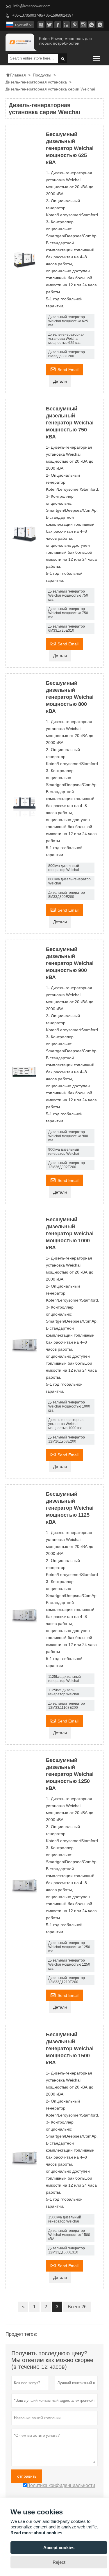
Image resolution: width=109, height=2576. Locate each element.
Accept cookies (59, 2548)
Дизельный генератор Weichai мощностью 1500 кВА (69, 2235)
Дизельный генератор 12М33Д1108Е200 (67, 1706)
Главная (16, 75)
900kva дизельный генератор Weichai (64, 1152)
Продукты (42, 75)
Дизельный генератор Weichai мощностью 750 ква (68, 595)
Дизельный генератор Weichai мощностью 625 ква (68, 321)
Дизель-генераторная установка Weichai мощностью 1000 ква (66, 1424)
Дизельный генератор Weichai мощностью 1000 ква (69, 1406)
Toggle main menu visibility (96, 58)
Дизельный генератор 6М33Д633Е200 (67, 354)
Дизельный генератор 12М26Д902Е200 (67, 1165)
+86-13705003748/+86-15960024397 (43, 15)
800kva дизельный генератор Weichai (64, 868)
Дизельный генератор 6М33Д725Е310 (67, 628)
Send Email (64, 369)
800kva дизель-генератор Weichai (69, 881)
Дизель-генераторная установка (36, 82)
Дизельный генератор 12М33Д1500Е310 (67, 2250)
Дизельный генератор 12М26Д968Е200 (67, 1439)
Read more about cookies (36, 2533)
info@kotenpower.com (32, 6)
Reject (59, 2562)
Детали (60, 381)
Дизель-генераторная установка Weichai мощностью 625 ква (66, 339)
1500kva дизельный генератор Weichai (65, 2219)
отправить (27, 2476)
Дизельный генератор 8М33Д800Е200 (67, 895)
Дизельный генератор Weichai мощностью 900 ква (68, 1136)
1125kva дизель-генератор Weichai (64, 1692)
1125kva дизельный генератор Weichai (65, 1679)
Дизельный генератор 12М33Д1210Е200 (67, 1980)
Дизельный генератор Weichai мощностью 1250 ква (69, 1947)
